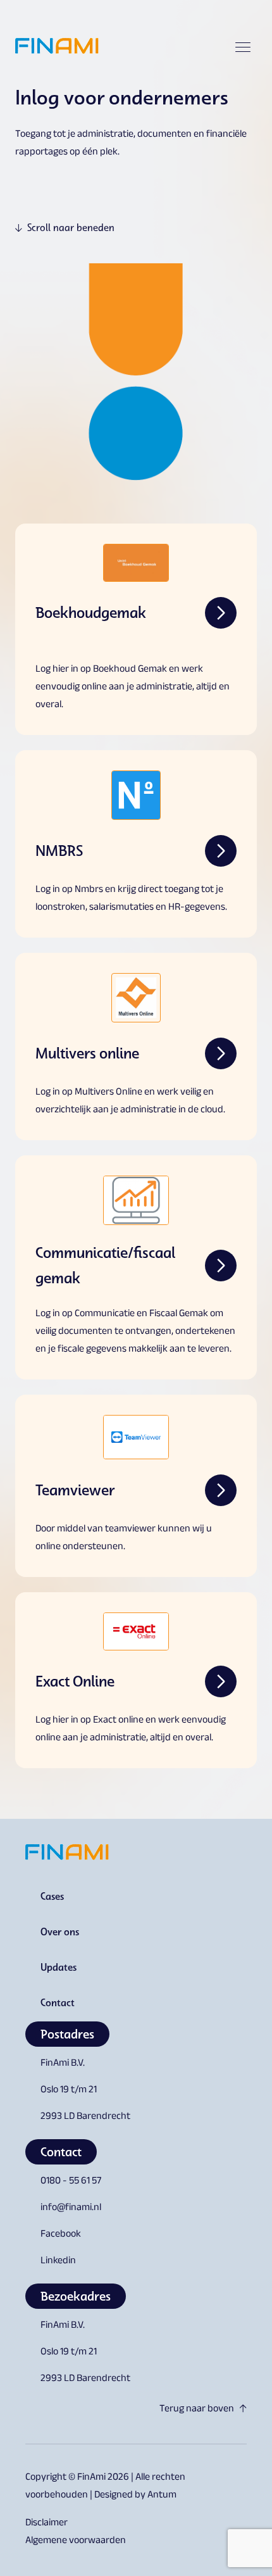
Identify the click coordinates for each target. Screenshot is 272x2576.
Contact (58, 2002)
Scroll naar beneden (71, 228)
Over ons (60, 1932)
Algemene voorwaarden (76, 2541)
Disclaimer (46, 2524)
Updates (59, 1967)
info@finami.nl (71, 2208)
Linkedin (58, 2262)
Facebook (61, 2235)
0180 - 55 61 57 (71, 2182)
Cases (52, 1896)
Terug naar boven (197, 2410)
